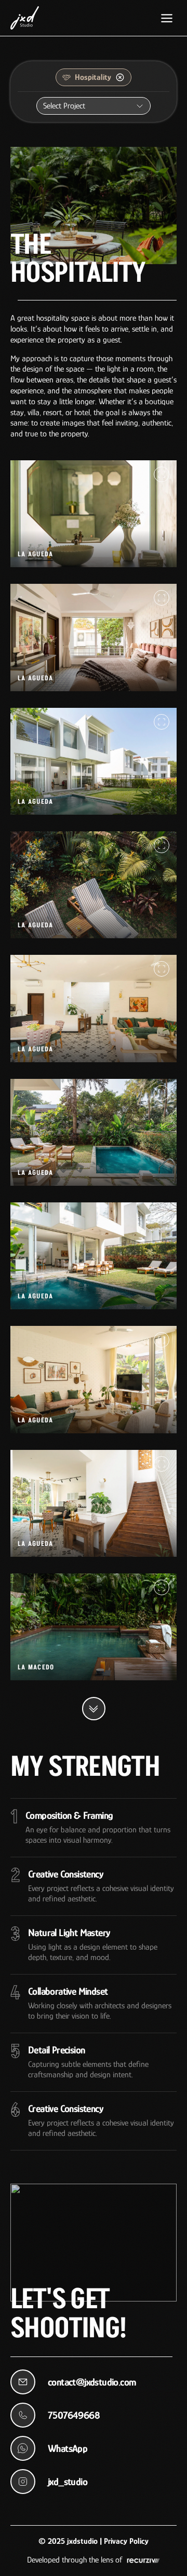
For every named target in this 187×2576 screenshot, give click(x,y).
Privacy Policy (126, 2541)
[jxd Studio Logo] (25, 18)
